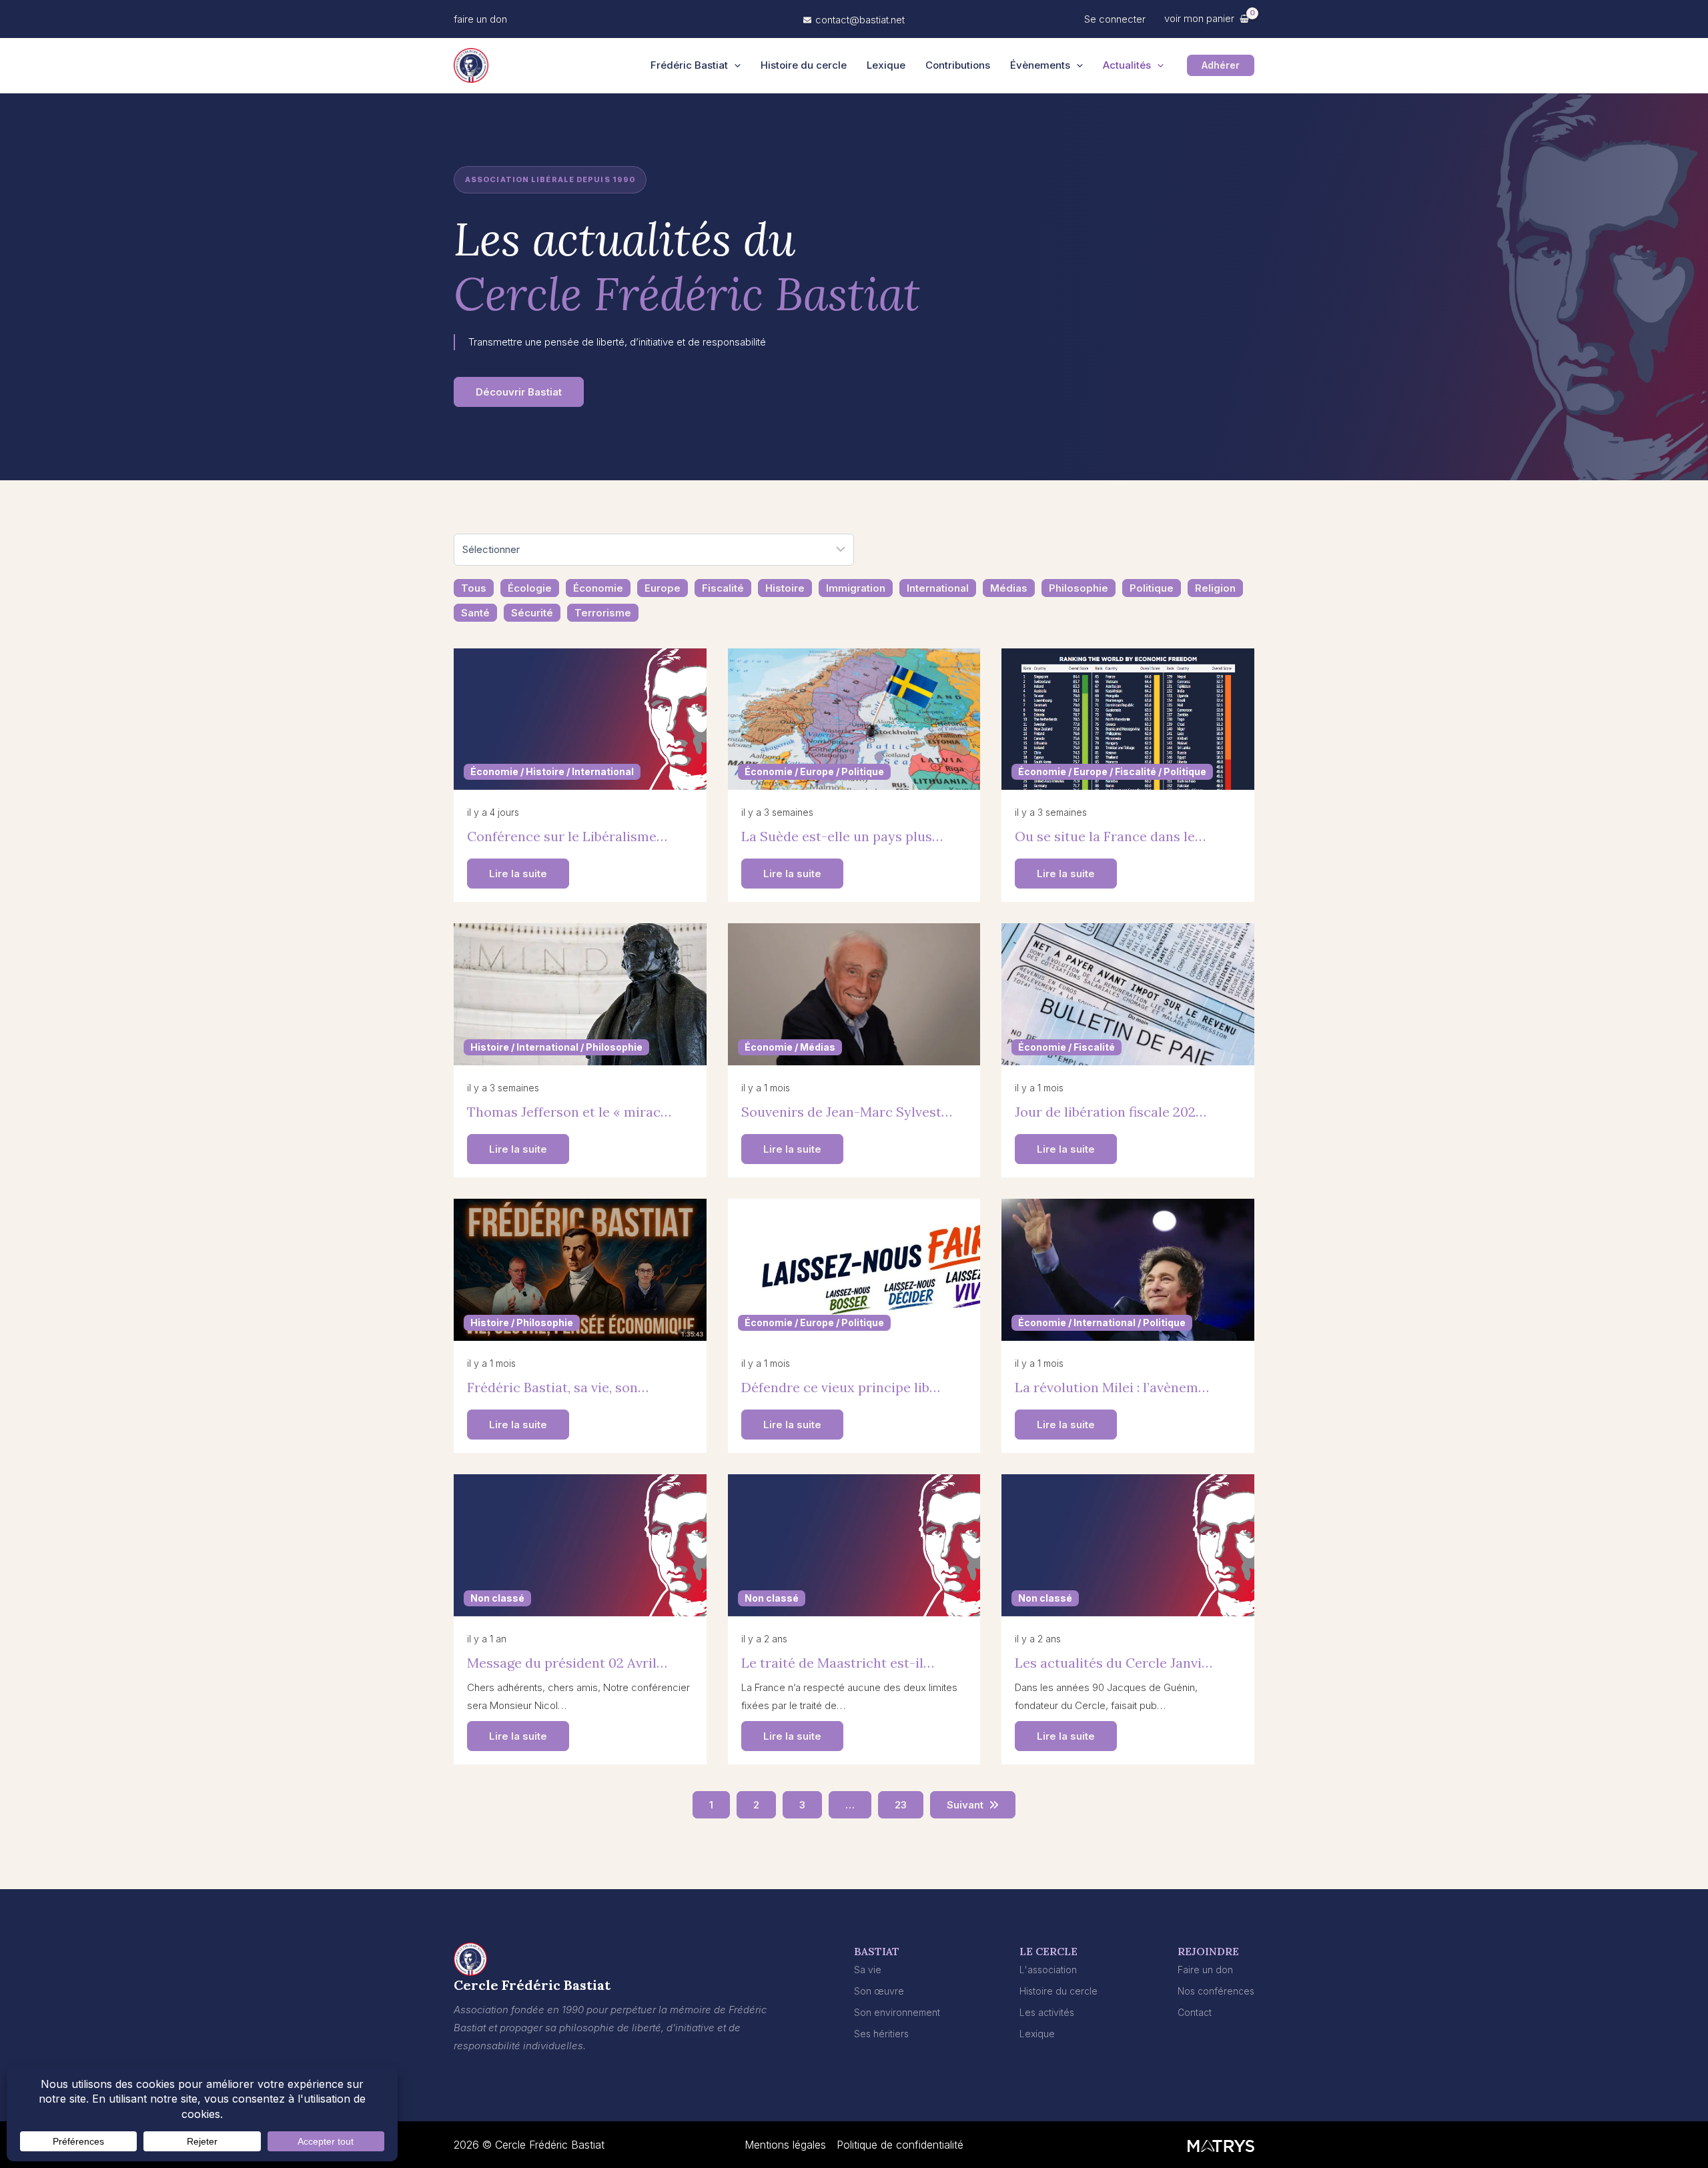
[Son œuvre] (879, 1991)
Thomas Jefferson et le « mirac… (569, 1112)
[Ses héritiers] (881, 2034)
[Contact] (1195, 2012)
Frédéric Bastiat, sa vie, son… (558, 1387)
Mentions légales (785, 2145)
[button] (480, 19)
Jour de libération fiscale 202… (1111, 1112)
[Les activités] (1047, 2012)
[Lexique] (1037, 2034)
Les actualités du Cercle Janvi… (1114, 1663)
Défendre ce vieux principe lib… (841, 1387)
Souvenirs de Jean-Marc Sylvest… (847, 1112)
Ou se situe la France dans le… (1110, 836)
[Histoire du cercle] (1058, 1991)
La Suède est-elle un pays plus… (842, 836)
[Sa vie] (868, 1970)
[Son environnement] (897, 2012)
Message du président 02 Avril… (567, 1663)
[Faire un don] (1205, 1970)
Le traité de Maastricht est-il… (838, 1663)
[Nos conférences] (1216, 1991)
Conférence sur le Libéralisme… (567, 836)
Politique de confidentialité (900, 2145)
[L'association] (1048, 1970)
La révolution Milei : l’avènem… (1112, 1387)
